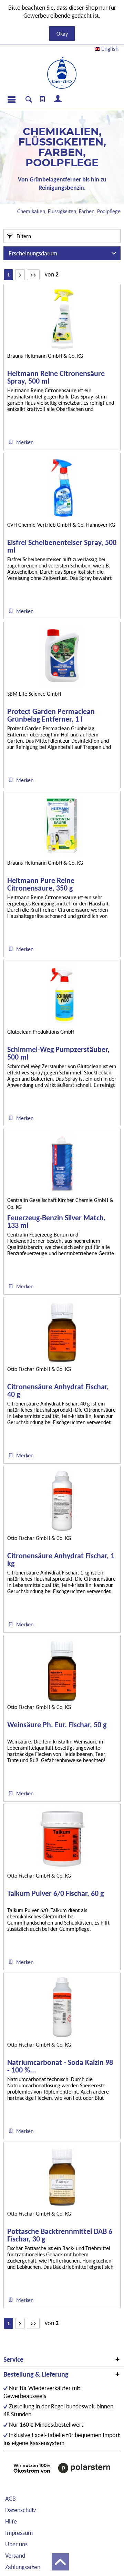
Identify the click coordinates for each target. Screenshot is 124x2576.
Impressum (19, 2533)
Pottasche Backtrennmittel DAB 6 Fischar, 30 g (60, 2235)
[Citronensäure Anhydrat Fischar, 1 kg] (62, 1501)
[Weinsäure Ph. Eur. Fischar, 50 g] (62, 1670)
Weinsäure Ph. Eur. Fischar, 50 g (57, 1725)
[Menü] (11, 100)
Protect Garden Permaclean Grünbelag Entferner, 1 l (51, 715)
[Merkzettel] (43, 100)
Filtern (23, 236)
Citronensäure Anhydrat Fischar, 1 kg (61, 1560)
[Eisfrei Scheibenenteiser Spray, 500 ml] (62, 488)
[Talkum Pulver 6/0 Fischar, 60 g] (62, 1839)
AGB (11, 2498)
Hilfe (11, 2521)
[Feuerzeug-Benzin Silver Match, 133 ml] (62, 1164)
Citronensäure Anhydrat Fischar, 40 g (58, 1391)
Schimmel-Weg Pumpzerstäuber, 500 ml (58, 1053)
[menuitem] (11, 100)
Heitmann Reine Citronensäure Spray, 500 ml (56, 377)
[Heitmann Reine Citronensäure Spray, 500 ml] (62, 319)
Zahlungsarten (23, 2567)
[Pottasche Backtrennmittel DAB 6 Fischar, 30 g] (62, 2177)
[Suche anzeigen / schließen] (29, 100)
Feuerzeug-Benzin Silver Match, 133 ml (56, 1222)
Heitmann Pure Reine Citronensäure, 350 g (41, 884)
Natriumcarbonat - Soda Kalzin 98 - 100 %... (60, 2066)
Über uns (16, 2544)
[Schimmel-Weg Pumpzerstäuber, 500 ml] (62, 995)
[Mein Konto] (58, 100)
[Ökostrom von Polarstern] (62, 2468)
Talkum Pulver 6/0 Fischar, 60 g (55, 1894)
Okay (62, 34)
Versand (15, 2555)
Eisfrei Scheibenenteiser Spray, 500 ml (62, 546)
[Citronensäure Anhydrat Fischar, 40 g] (62, 1332)
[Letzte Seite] (33, 275)
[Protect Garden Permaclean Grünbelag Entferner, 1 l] (62, 657)
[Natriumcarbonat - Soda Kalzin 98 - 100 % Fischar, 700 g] (62, 2008)
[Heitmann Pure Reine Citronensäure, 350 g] (62, 826)
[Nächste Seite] (20, 275)
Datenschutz (21, 2510)
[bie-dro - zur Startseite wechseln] (62, 73)
